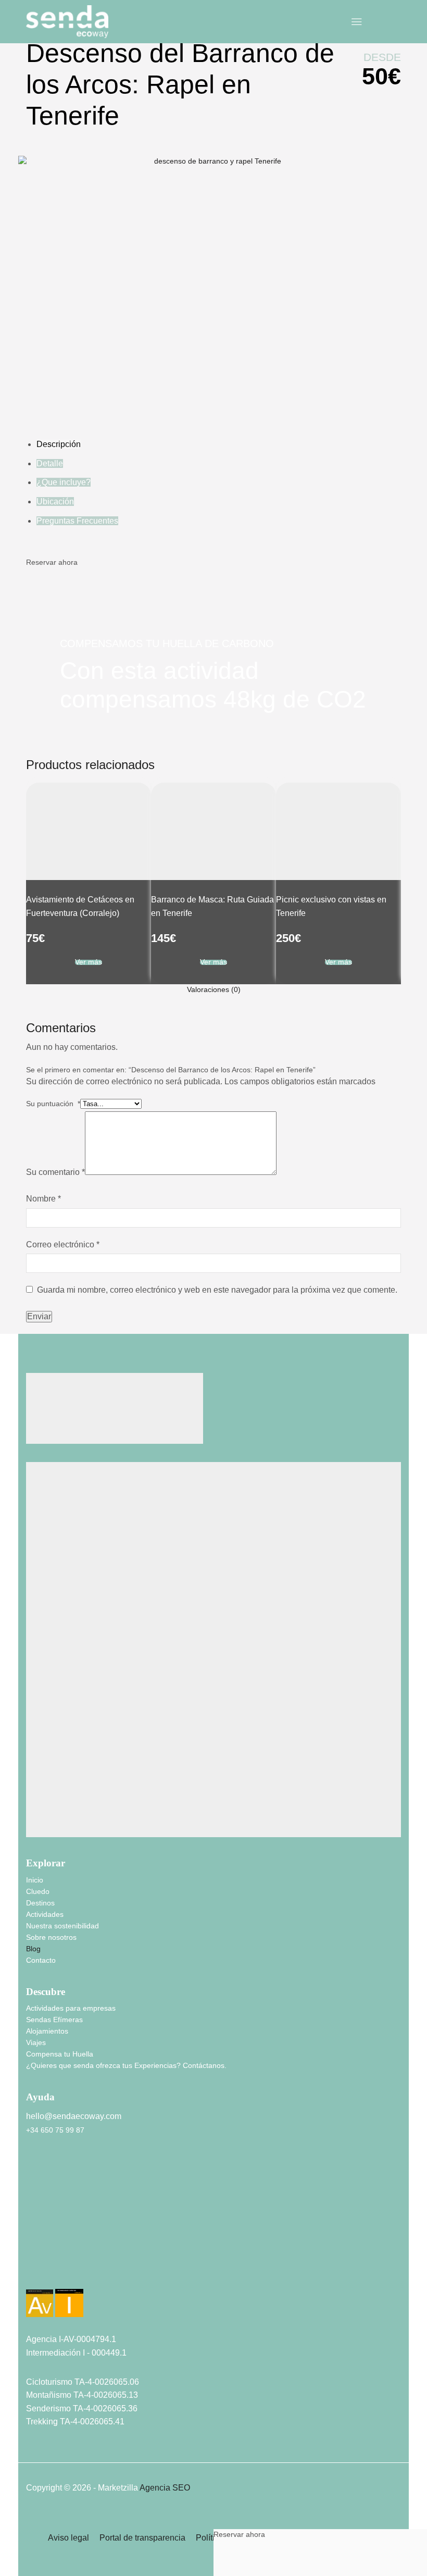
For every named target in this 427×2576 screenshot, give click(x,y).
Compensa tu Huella (60, 2400)
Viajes (36, 2389)
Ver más (89, 1309)
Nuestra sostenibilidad (62, 2272)
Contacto (41, 2307)
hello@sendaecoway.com (74, 2463)
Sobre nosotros (51, 2284)
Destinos (40, 2249)
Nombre (43, 1545)
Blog (33, 2295)
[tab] (213, 1336)
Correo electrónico (63, 1591)
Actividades (45, 2261)
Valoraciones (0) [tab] (214, 1336)
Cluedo (38, 2238)
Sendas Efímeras (54, 2366)
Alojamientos (47, 2377)
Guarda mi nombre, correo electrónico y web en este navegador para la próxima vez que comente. (217, 1636)
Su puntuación (53, 1450)
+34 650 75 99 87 (55, 2476)
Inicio (35, 2226)
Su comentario (55, 1519)
